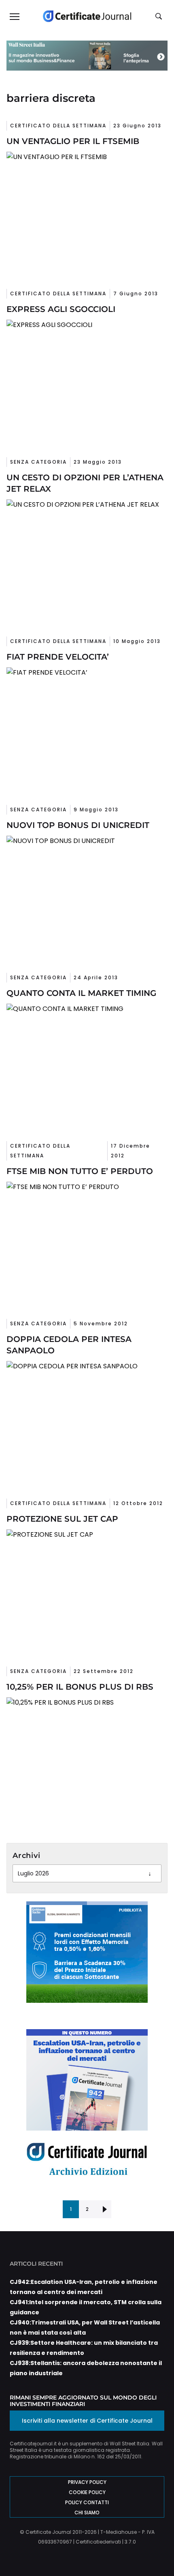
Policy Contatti (87, 2502)
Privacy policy (87, 2482)
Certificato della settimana (58, 126)
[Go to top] (155, 2549)
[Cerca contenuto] (160, 17)
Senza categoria (38, 462)
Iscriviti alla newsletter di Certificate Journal (87, 2421)
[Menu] (14, 16)
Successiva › (103, 2209)
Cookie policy (87, 2492)
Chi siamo (87, 2513)
